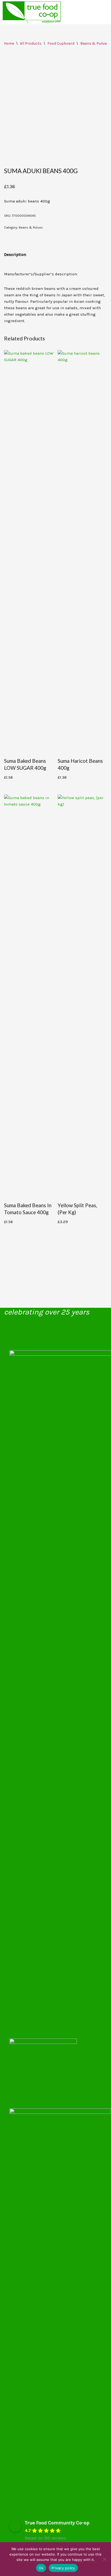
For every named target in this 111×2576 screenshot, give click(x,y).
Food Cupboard (61, 43)
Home (9, 43)
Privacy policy (63, 2568)
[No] (104, 2559)
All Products (31, 43)
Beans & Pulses (94, 43)
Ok (41, 2568)
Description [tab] (15, 255)
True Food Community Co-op (57, 2523)
